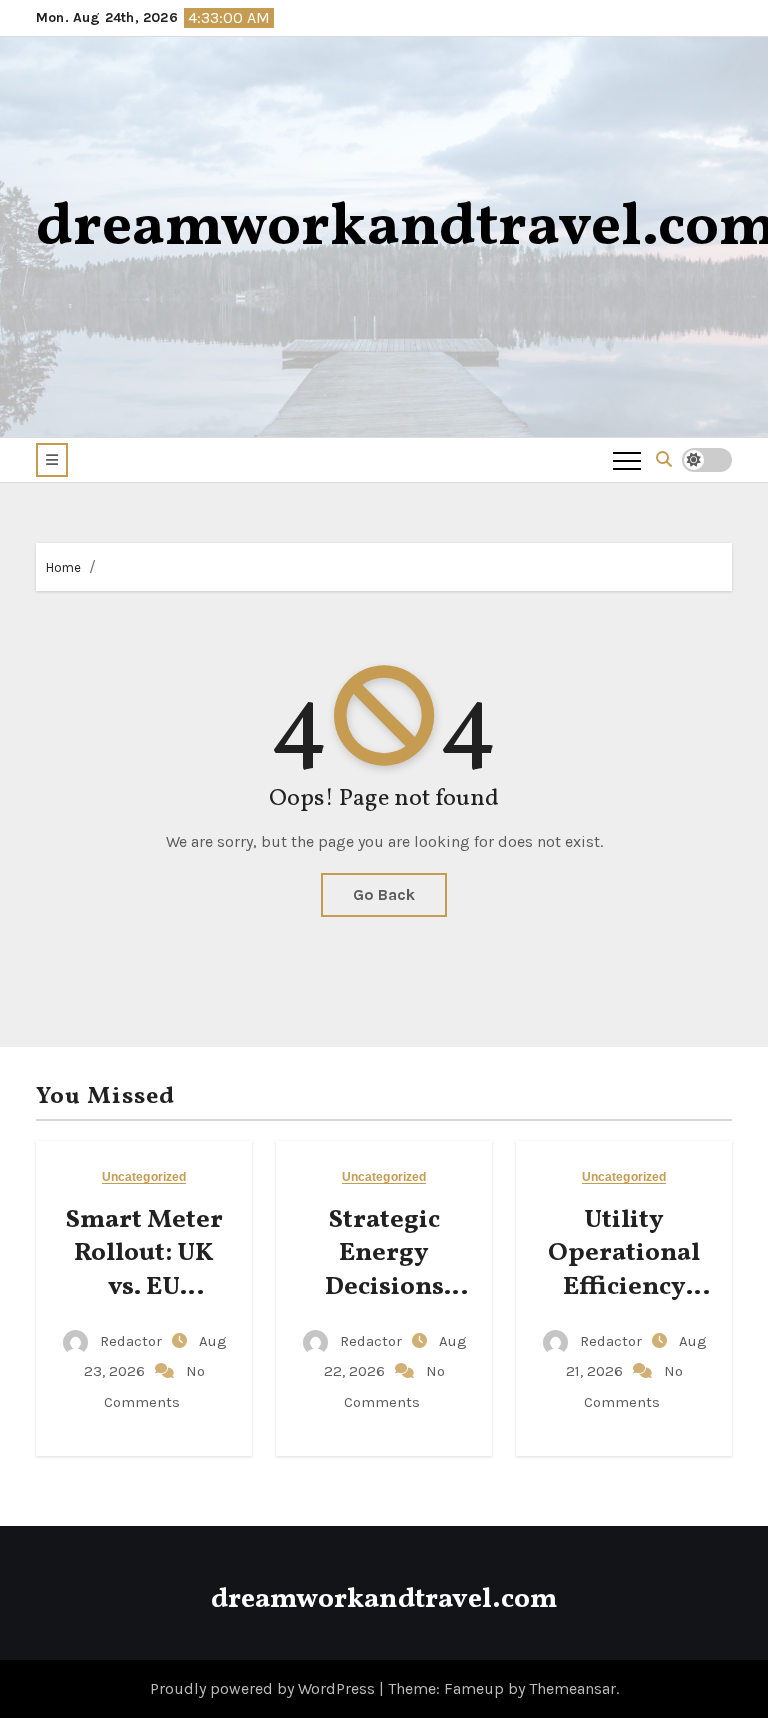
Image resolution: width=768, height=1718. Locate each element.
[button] (52, 460)
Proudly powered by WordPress (264, 1688)
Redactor (131, 1341)
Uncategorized (144, 1177)
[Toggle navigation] (627, 460)
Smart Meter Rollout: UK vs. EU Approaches (144, 1270)
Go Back (384, 894)
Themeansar (572, 1688)
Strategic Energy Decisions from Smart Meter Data (384, 1287)
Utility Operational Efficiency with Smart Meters (624, 1287)
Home (63, 567)
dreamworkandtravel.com (384, 1599)
